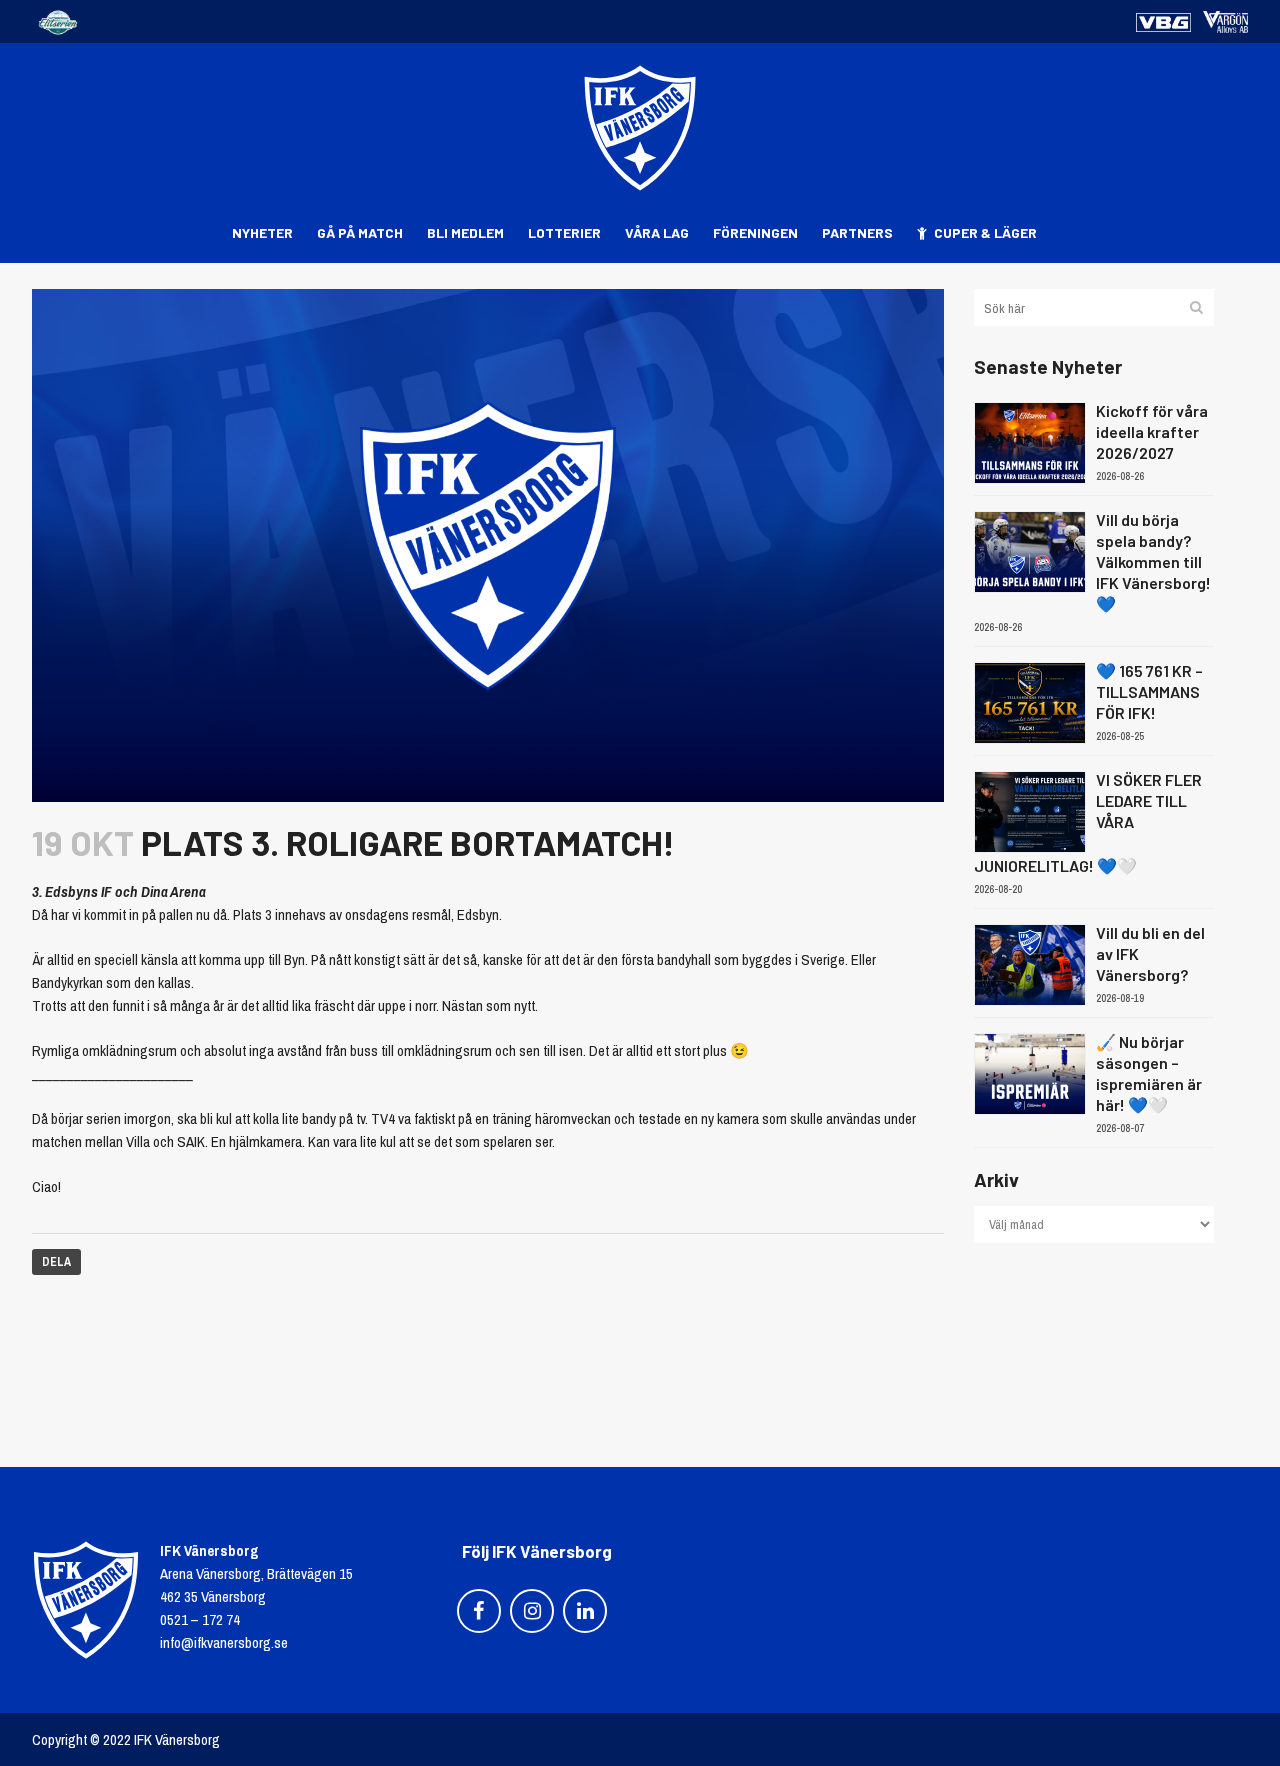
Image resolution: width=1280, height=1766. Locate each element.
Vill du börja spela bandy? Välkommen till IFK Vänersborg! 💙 (1153, 561)
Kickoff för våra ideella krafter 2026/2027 (1152, 431)
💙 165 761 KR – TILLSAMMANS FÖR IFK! (1149, 691)
